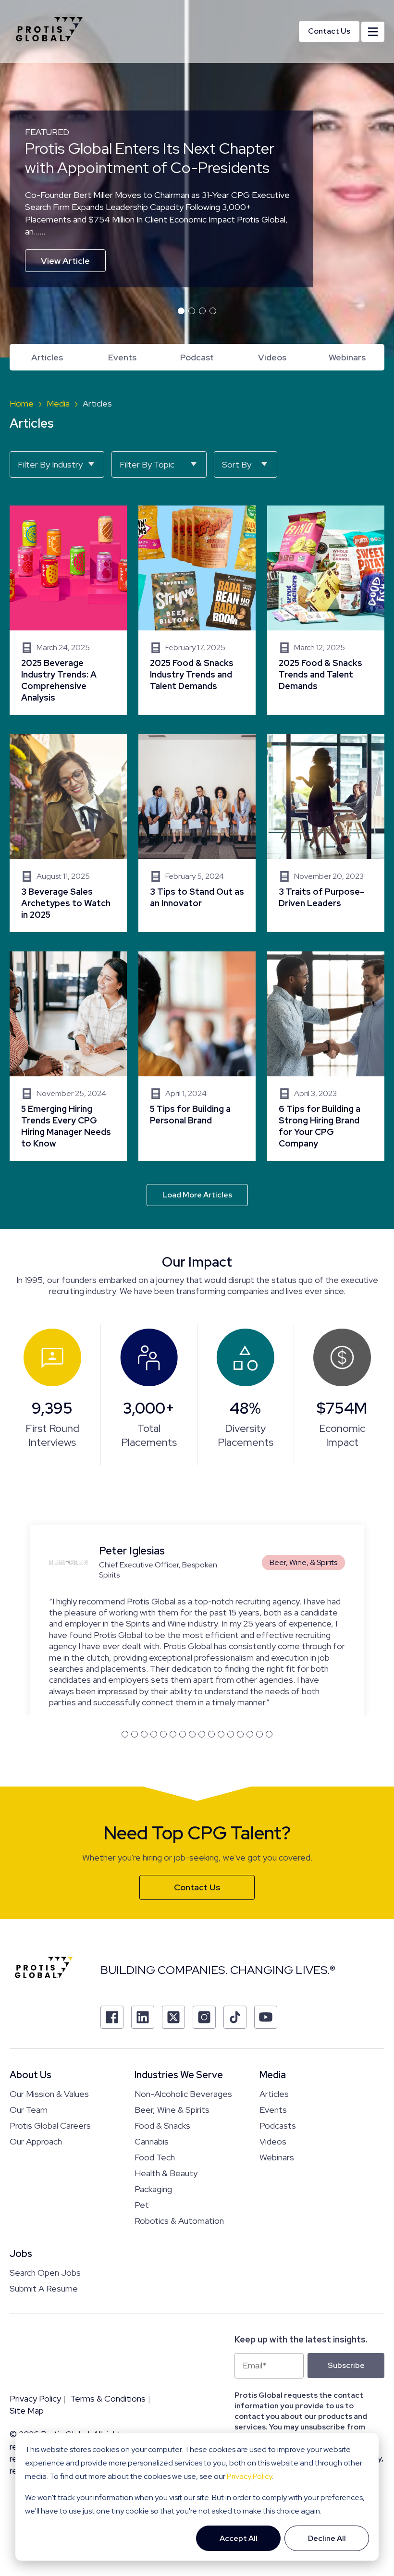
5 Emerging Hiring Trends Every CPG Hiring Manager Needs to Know (68, 1056)
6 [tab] (173, 1665)
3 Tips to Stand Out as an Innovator (197, 833)
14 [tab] (250, 1665)
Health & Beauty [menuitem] (166, 2105)
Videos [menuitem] (272, 357)
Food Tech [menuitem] (155, 2089)
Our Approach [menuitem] (36, 2073)
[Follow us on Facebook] (112, 1949)
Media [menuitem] (273, 2007)
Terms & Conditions (108, 2330)
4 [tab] (213, 311)
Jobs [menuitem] (21, 2185)
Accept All (239, 2538)
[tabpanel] (197, 179)
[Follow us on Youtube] (266, 1949)
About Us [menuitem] (31, 2007)
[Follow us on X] (173, 1949)
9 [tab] (202, 1665)
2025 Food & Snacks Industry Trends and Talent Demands (197, 610)
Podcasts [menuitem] (278, 2057)
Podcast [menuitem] (197, 357)
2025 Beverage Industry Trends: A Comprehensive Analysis (68, 610)
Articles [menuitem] (47, 357)
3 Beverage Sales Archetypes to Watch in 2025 (68, 833)
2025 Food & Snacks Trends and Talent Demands (326, 610)
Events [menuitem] (122, 357)
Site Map (27, 2342)
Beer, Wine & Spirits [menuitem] (172, 2041)
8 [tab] (192, 1665)
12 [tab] (231, 1665)
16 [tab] (269, 1665)
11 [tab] (221, 1665)
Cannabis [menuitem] (152, 2073)
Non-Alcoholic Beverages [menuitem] (183, 2026)
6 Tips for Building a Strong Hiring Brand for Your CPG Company (326, 1056)
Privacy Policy (249, 2476)
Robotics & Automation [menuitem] (179, 2152)
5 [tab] (163, 1665)
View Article (65, 261)
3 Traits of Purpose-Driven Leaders (326, 833)
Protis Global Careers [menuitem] (50, 2057)
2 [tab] (192, 311)
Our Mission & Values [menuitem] (49, 2026)
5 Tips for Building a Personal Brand (197, 1056)
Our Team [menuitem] (29, 2041)
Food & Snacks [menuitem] (162, 2057)
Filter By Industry (50, 464)
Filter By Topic (147, 464)
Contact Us (329, 31)
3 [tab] (202, 311)
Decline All (327, 2538)
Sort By (237, 464)
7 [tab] (183, 1665)
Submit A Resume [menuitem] (44, 2220)
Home (22, 403)
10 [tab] (211, 1665)
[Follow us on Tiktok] (235, 1949)
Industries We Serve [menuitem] (179, 2007)
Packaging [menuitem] (153, 2121)
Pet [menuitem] (142, 2137)
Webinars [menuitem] (347, 357)
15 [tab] (259, 1665)
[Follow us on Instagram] (204, 1949)
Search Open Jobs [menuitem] (45, 2204)
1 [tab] (181, 311)
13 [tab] (240, 1665)
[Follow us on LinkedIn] (143, 1949)
